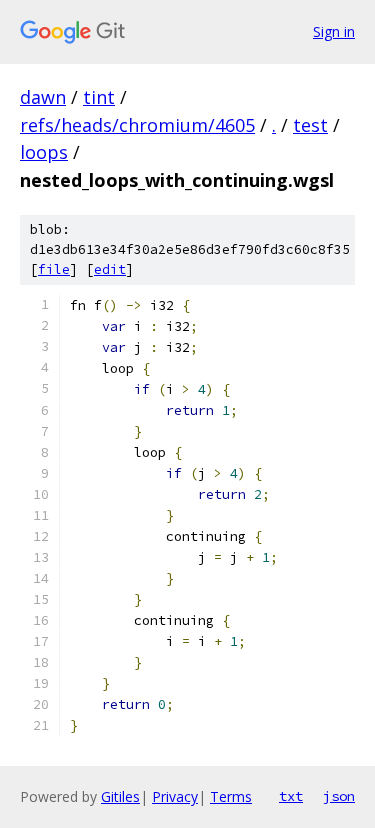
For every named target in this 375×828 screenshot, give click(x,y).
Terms (231, 796)
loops (44, 152)
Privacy (175, 796)
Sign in (334, 31)
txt (291, 796)
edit (110, 269)
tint (99, 97)
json (339, 796)
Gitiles (120, 796)
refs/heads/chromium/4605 (137, 125)
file (54, 269)
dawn (43, 97)
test (310, 125)
